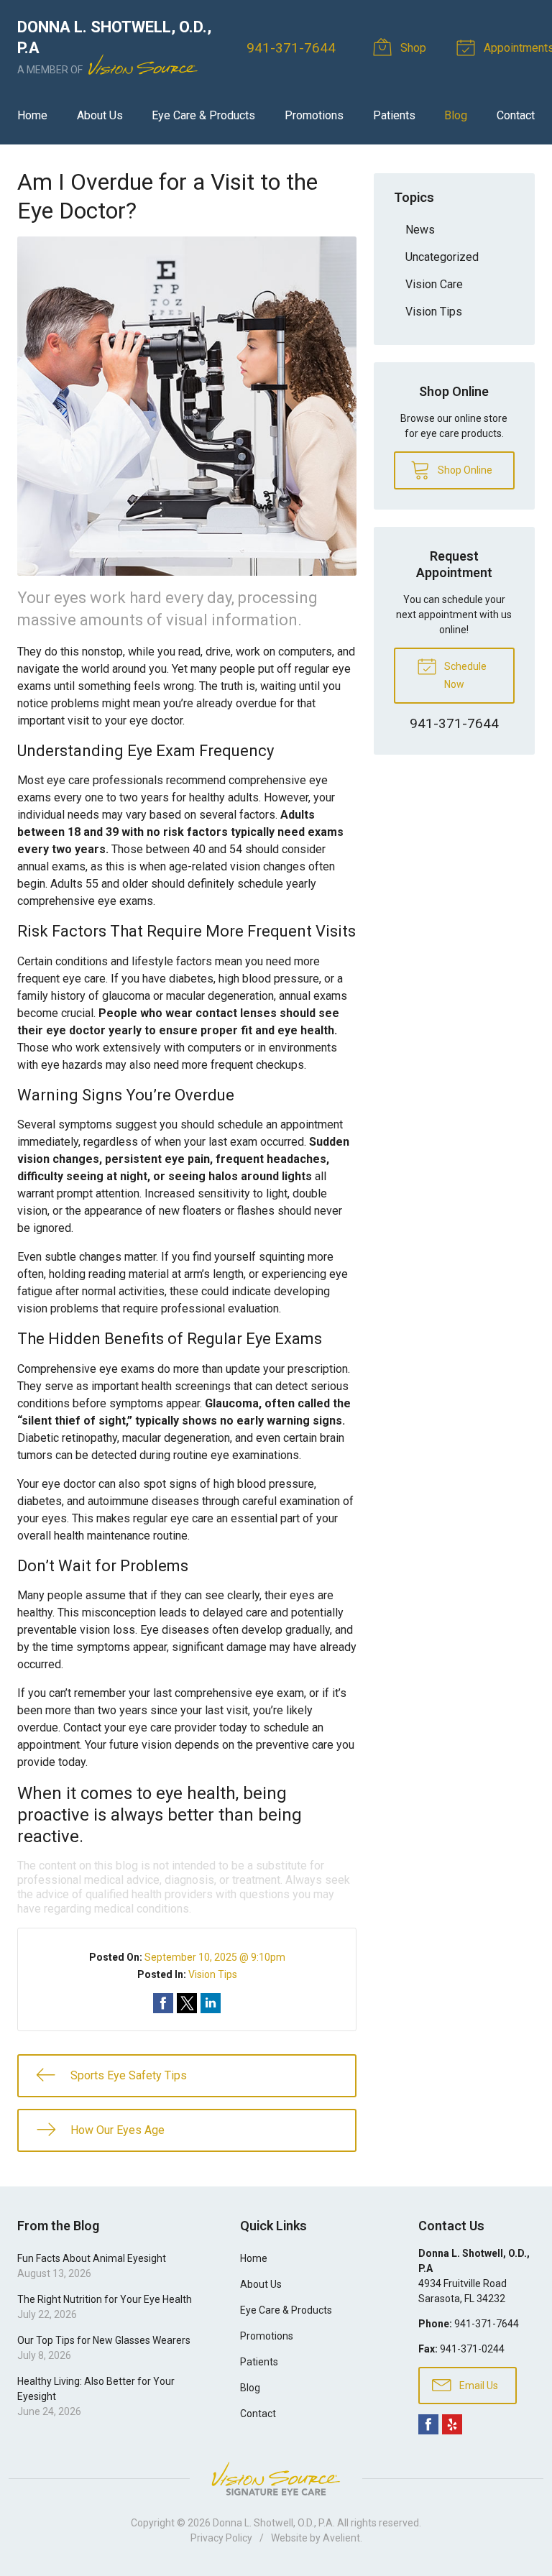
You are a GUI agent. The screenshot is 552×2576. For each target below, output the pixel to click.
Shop (412, 48)
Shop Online (464, 470)
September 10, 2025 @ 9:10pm (215, 1957)
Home (32, 115)
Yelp (452, 2424)
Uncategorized (442, 257)
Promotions (314, 115)
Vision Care (434, 284)
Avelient (341, 2538)
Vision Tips (213, 1974)
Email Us (478, 2386)
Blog (456, 115)
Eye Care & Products (203, 115)
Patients (394, 115)
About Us (100, 115)
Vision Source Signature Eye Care (276, 2479)
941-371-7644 (291, 48)
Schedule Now (464, 675)
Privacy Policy (221, 2538)
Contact (516, 115)
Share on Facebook (163, 2003)
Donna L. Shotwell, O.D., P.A (273, 2523)
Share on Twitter (187, 2003)
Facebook (428, 2424)
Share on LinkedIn (211, 2003)
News (420, 230)
